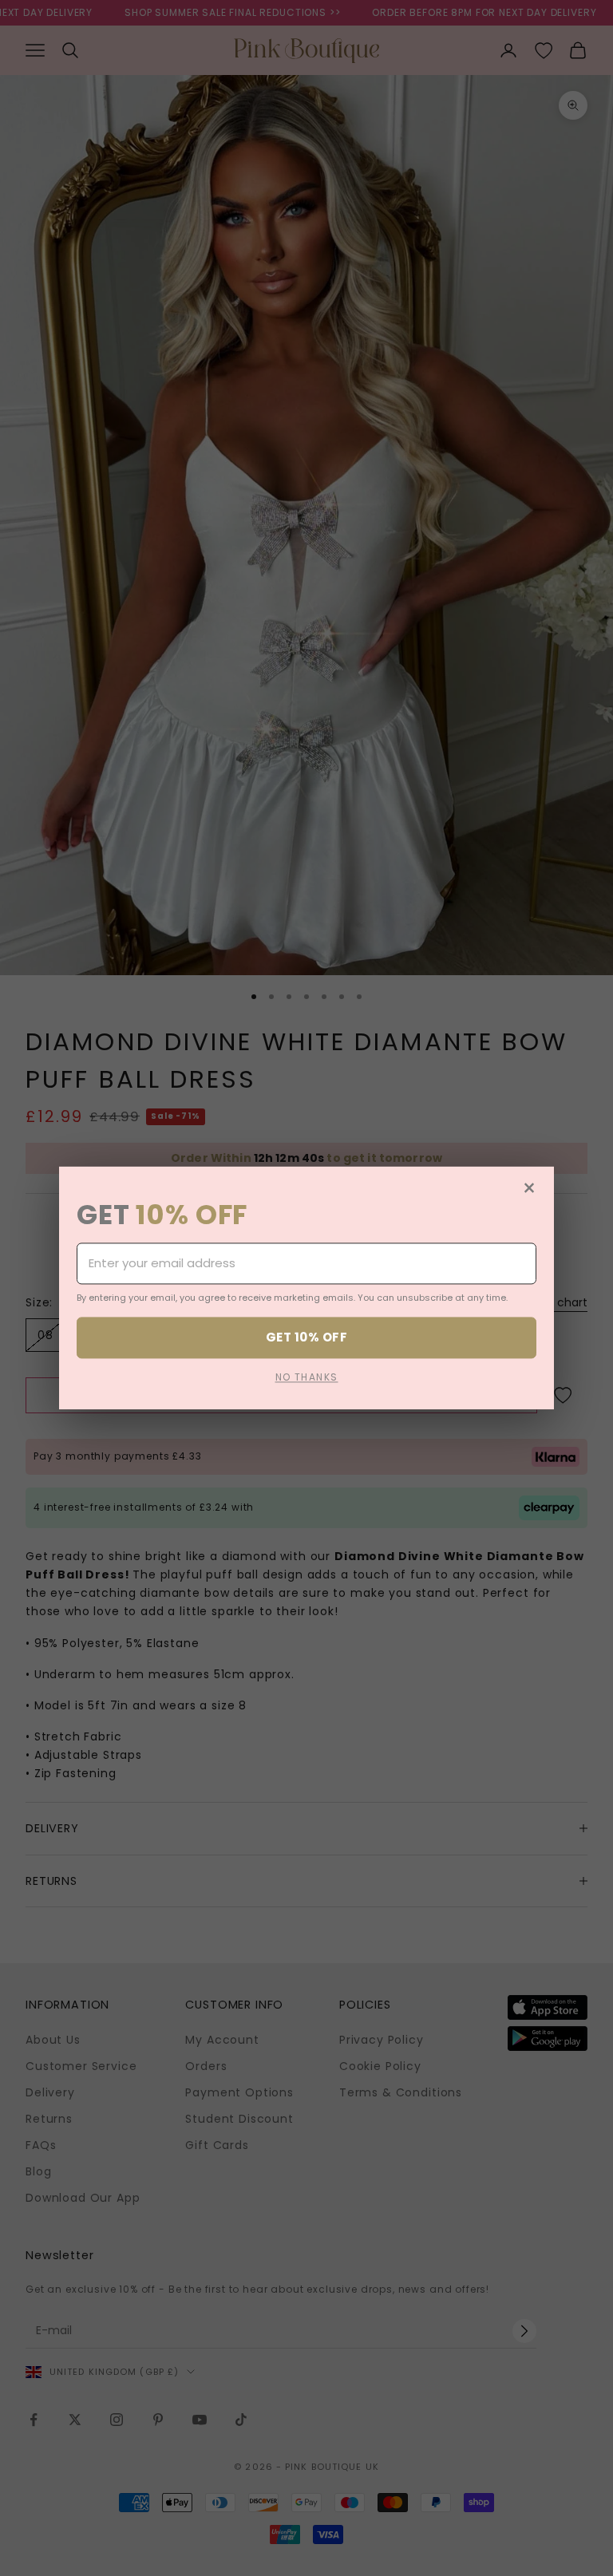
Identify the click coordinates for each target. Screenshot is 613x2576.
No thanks (307, 1378)
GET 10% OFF (306, 1337)
